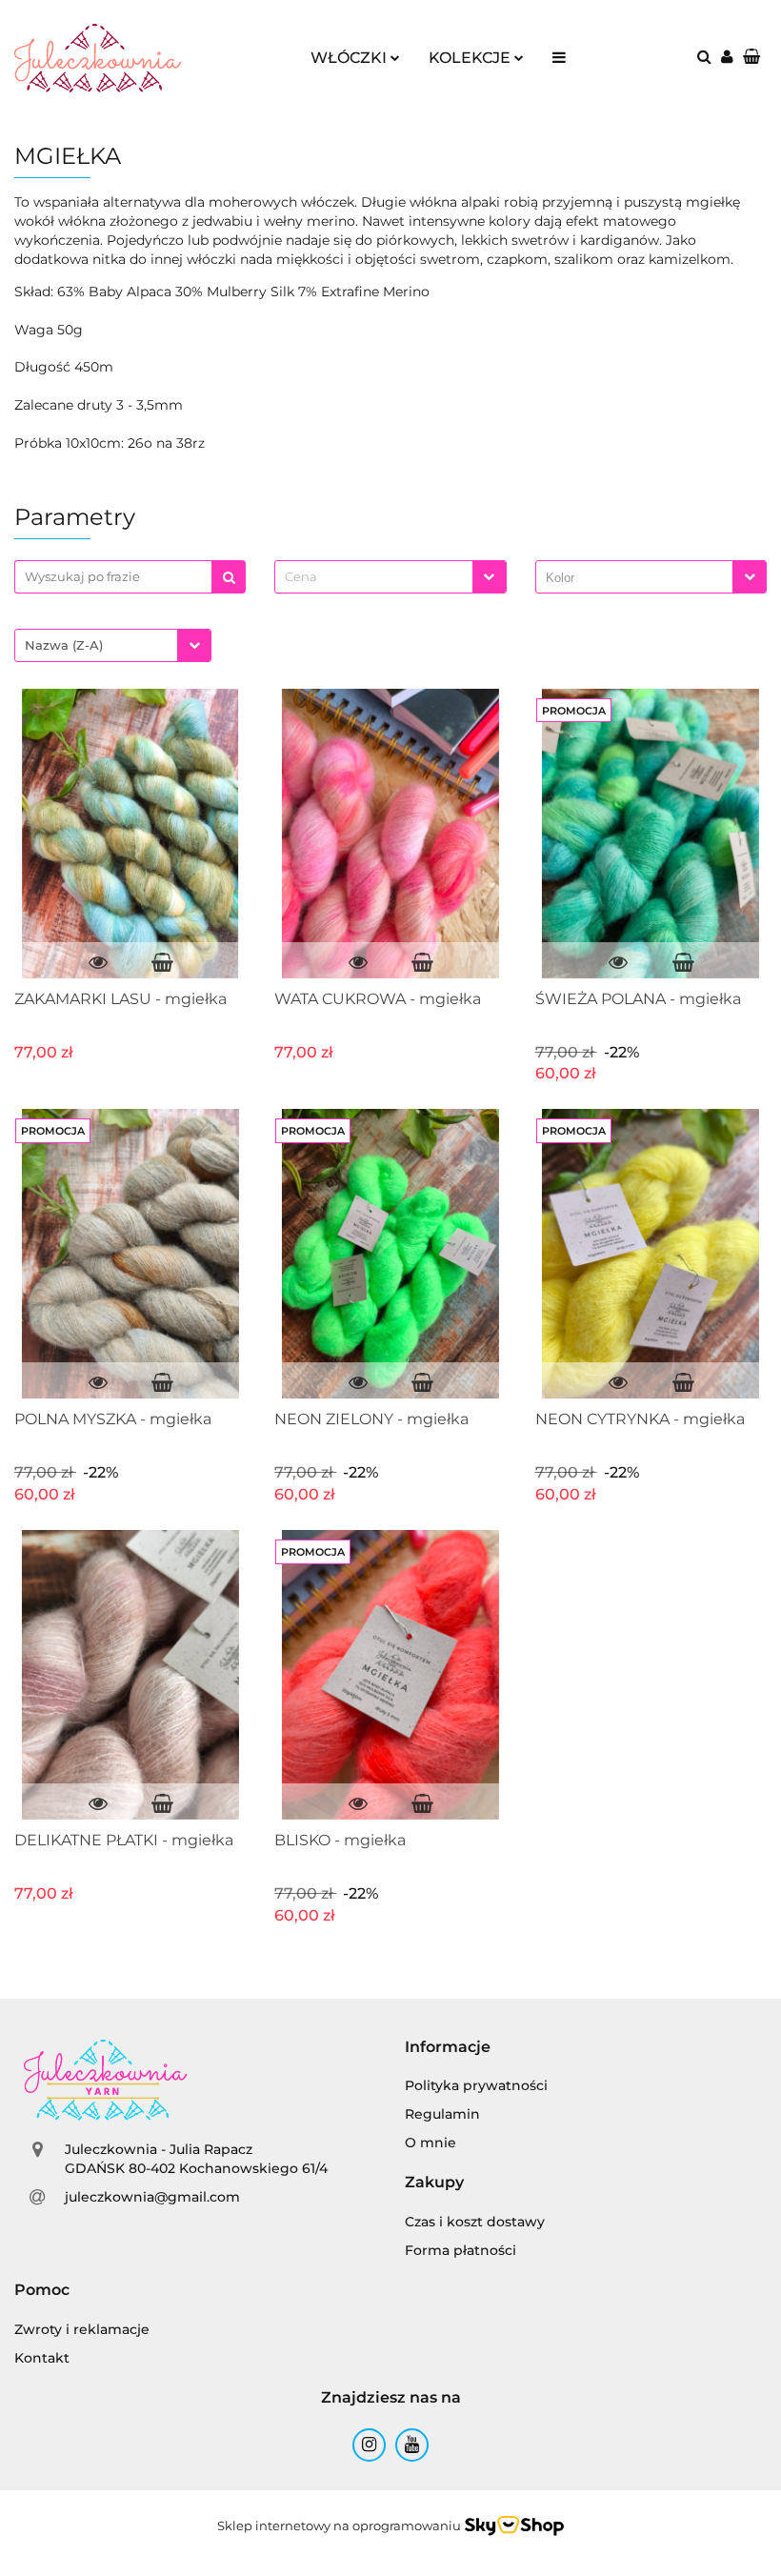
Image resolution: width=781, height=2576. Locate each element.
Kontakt (42, 2358)
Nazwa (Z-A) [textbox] (64, 645)
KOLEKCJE (471, 58)
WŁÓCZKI (350, 58)
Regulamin (442, 2114)
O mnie (431, 2143)
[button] (448, 2048)
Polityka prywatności (476, 2085)
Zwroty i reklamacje (82, 2329)
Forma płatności (461, 2250)
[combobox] (390, 577)
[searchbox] (639, 578)
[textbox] (373, 577)
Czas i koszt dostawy (475, 2222)
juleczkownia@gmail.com (152, 2197)
